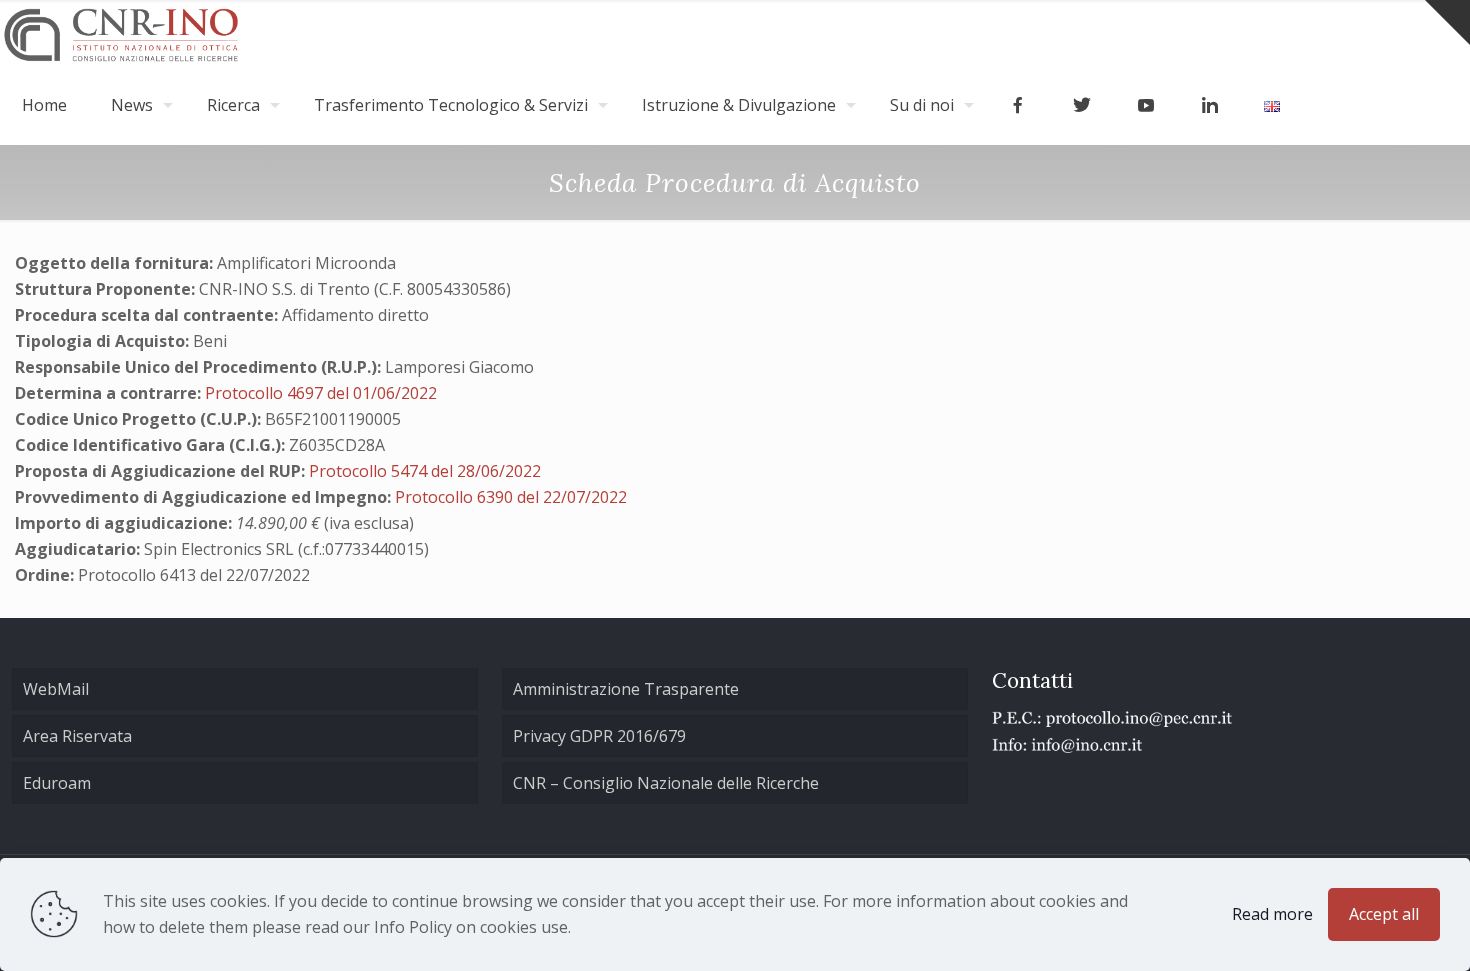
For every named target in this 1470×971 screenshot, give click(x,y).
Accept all (1384, 914)
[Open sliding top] (1447, 22)
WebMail (56, 689)
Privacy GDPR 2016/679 (599, 736)
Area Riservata (77, 736)
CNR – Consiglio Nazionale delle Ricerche (666, 783)
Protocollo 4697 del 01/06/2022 (321, 393)
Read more (1272, 914)
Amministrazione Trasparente (626, 689)
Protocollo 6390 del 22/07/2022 (511, 497)
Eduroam (57, 783)
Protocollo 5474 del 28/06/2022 (425, 471)
